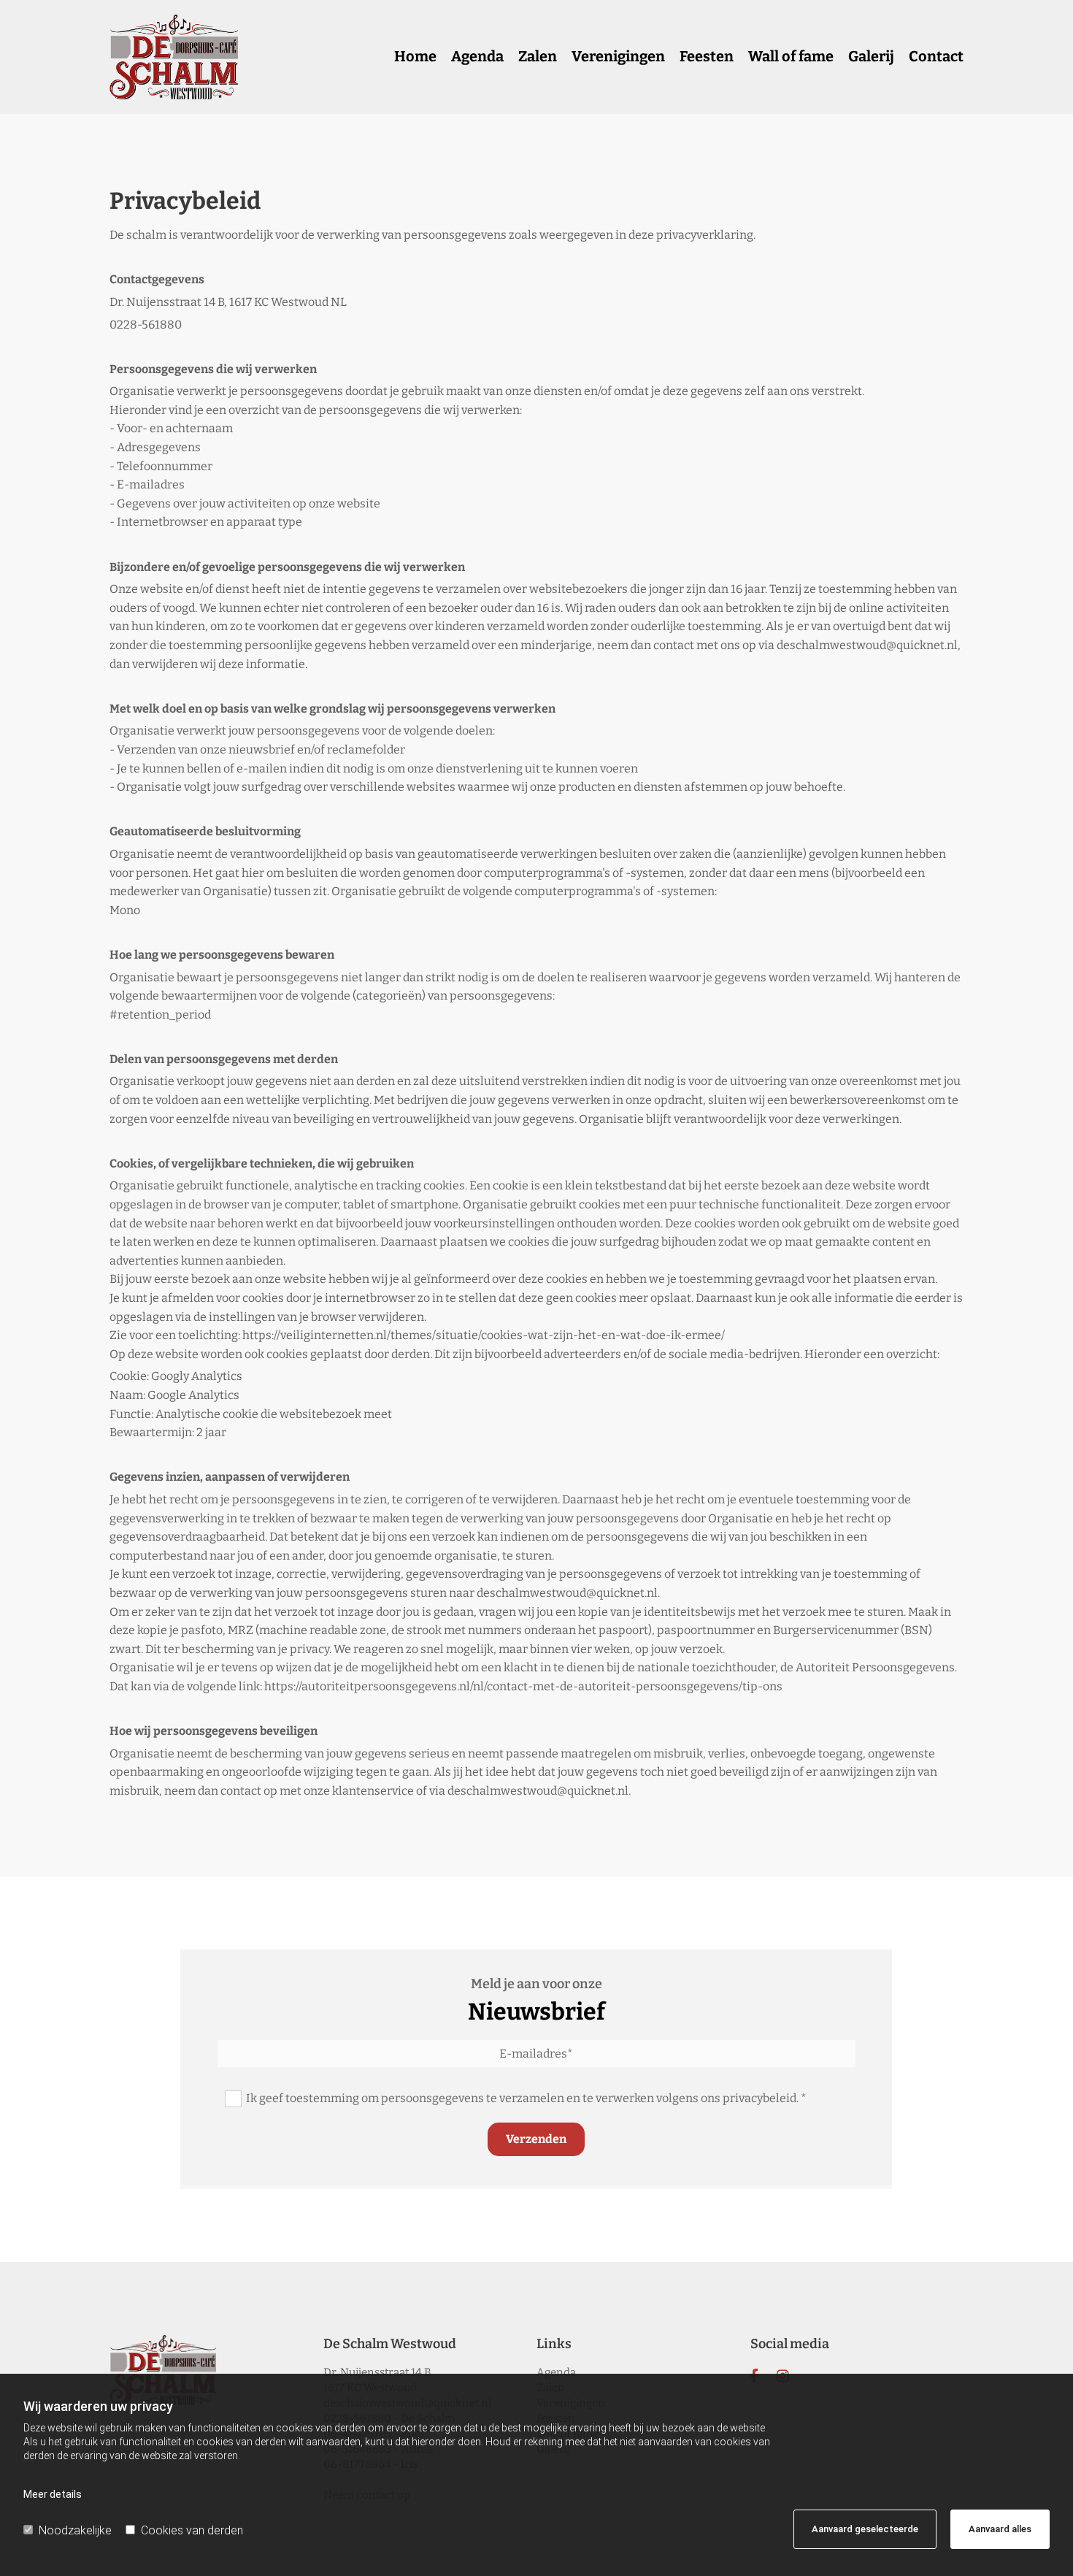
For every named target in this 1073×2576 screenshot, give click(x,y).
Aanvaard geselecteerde (865, 2529)
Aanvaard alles (1000, 2529)
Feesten (707, 56)
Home (415, 56)
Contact (936, 56)
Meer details (53, 2494)
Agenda (477, 56)
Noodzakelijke (75, 2530)
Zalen (538, 56)
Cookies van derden (192, 2530)
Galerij (871, 56)
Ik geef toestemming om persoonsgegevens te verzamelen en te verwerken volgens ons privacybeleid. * (526, 2098)
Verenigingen (618, 56)
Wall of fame (791, 56)
